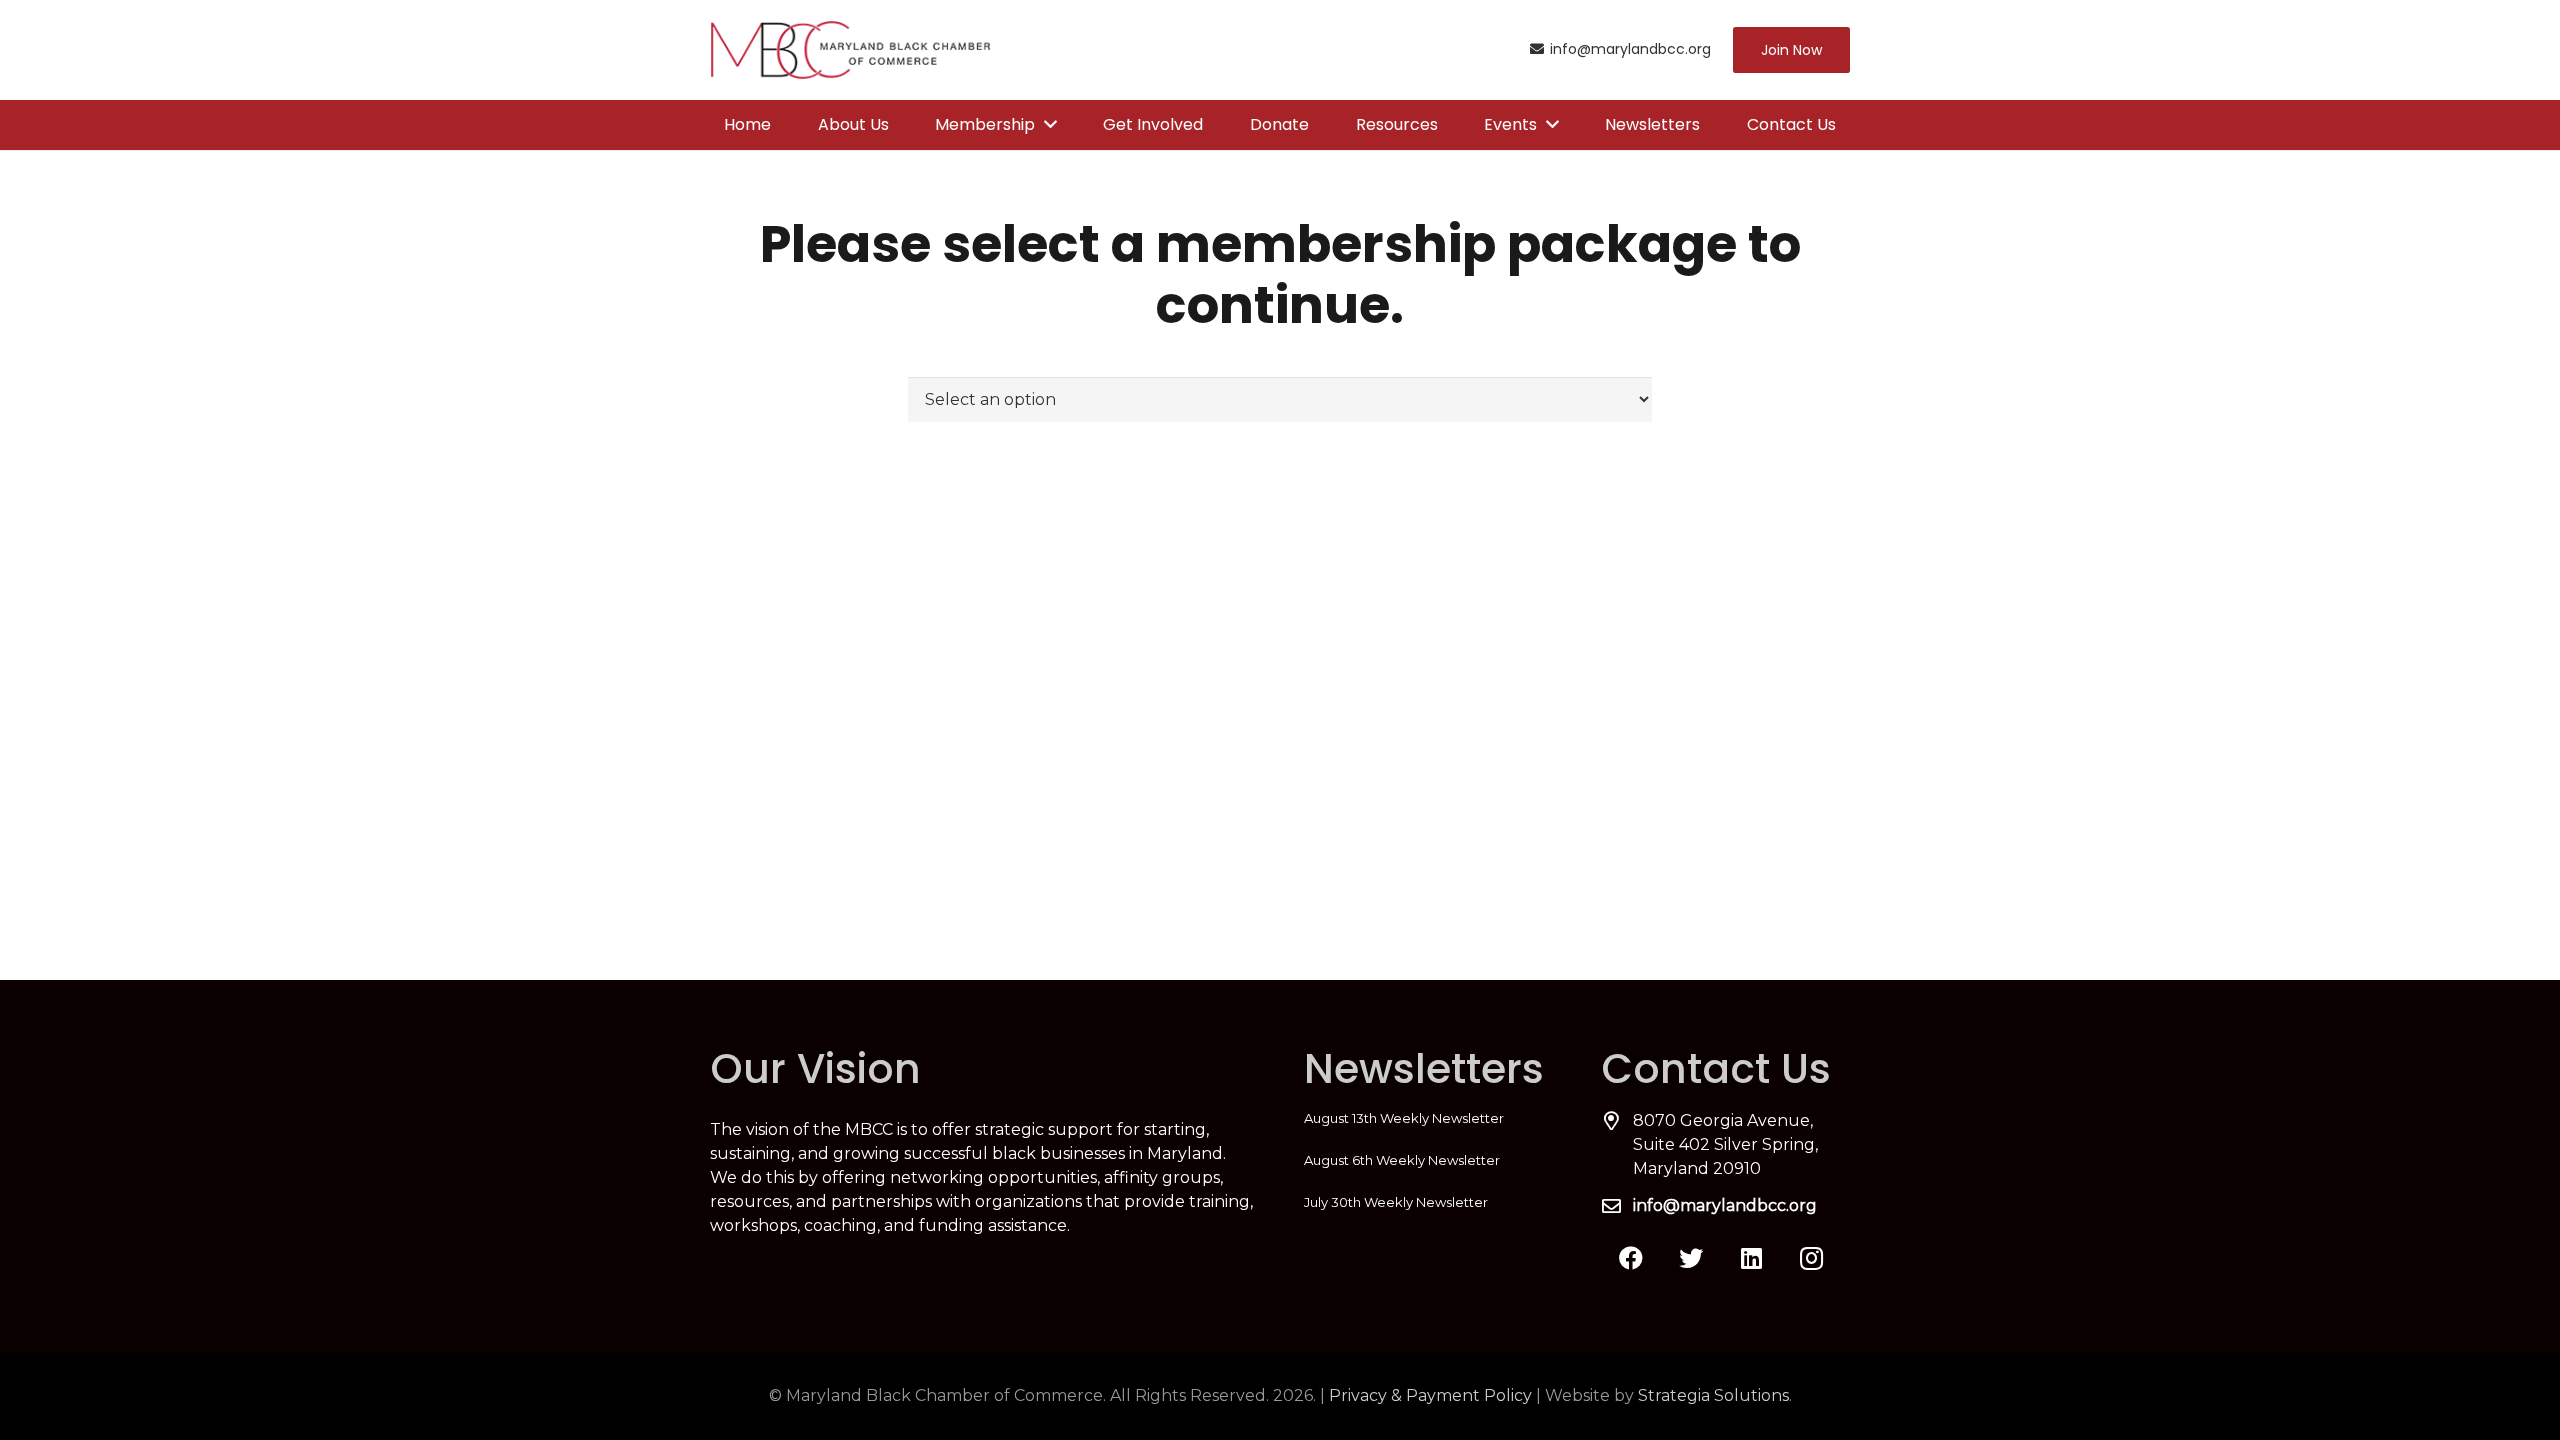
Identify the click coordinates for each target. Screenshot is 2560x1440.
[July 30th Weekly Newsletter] (1428, 1202)
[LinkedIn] (1751, 1258)
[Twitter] (1691, 1258)
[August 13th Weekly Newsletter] (1428, 1118)
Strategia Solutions (1713, 1395)
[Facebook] (1631, 1258)
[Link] (850, 50)
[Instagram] (1811, 1258)
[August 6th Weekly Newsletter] (1428, 1160)
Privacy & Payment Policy (1430, 1395)
